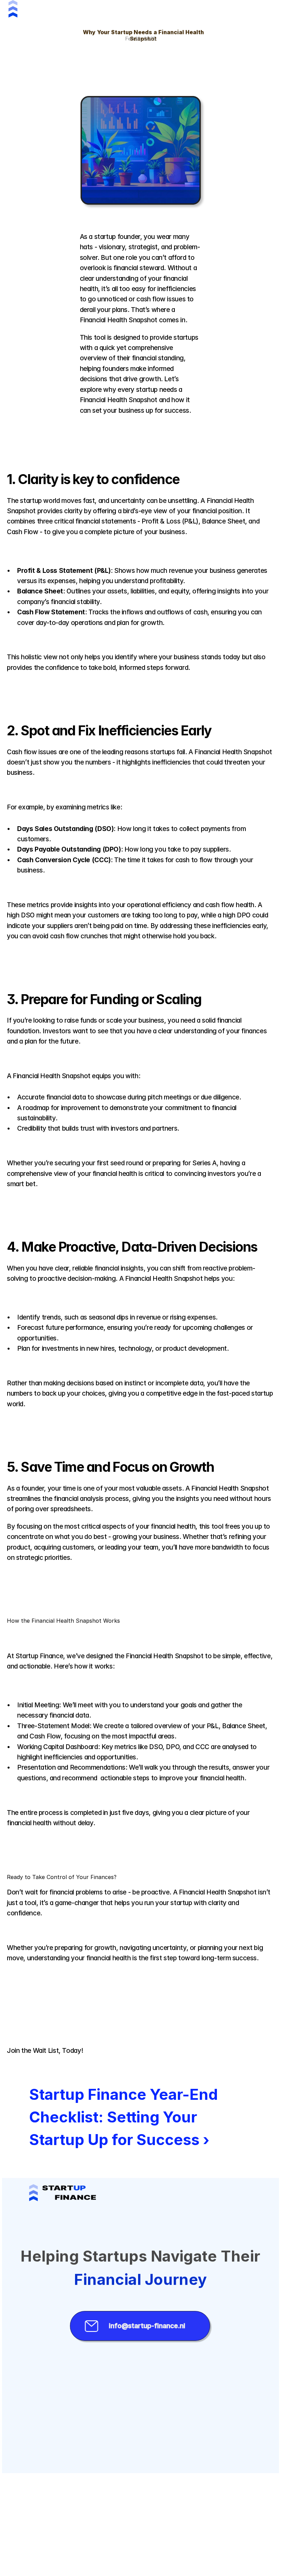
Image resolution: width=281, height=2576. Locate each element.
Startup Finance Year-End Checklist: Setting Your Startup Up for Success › (125, 2117)
